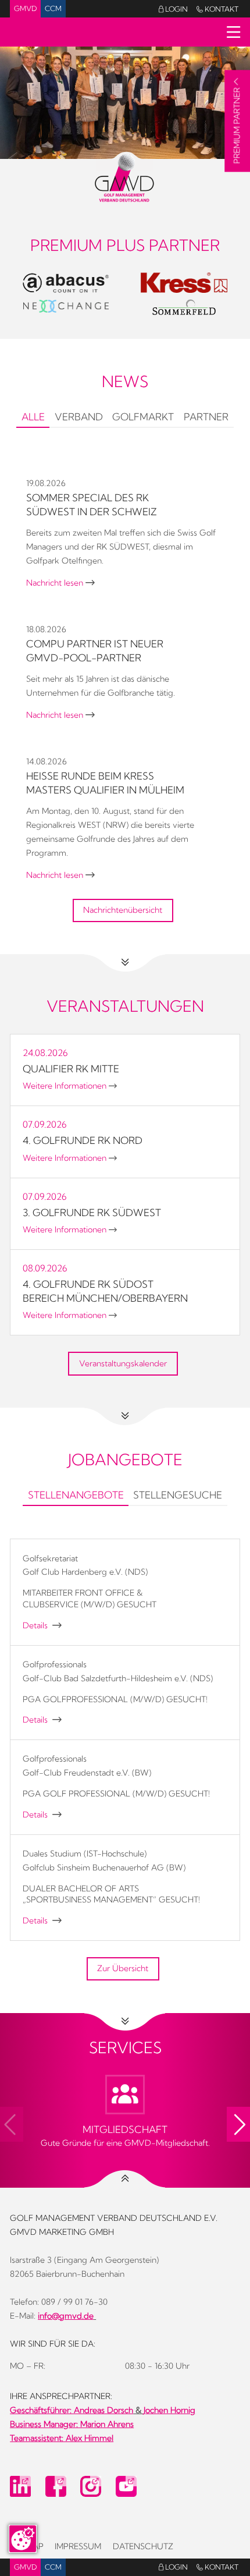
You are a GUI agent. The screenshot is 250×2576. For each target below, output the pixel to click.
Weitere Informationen (70, 1086)
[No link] (125, 103)
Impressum (78, 2546)
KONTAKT (217, 9)
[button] (238, 2124)
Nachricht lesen (60, 583)
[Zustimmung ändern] (23, 2539)
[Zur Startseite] (125, 177)
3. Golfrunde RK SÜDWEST (92, 1212)
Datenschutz (143, 2546)
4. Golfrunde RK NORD (83, 1140)
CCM (53, 8)
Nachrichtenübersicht (123, 910)
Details (42, 1625)
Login (173, 9)
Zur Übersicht (123, 1968)
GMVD (25, 8)
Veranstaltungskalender (123, 1363)
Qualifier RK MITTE (71, 1069)
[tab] (33, 418)
